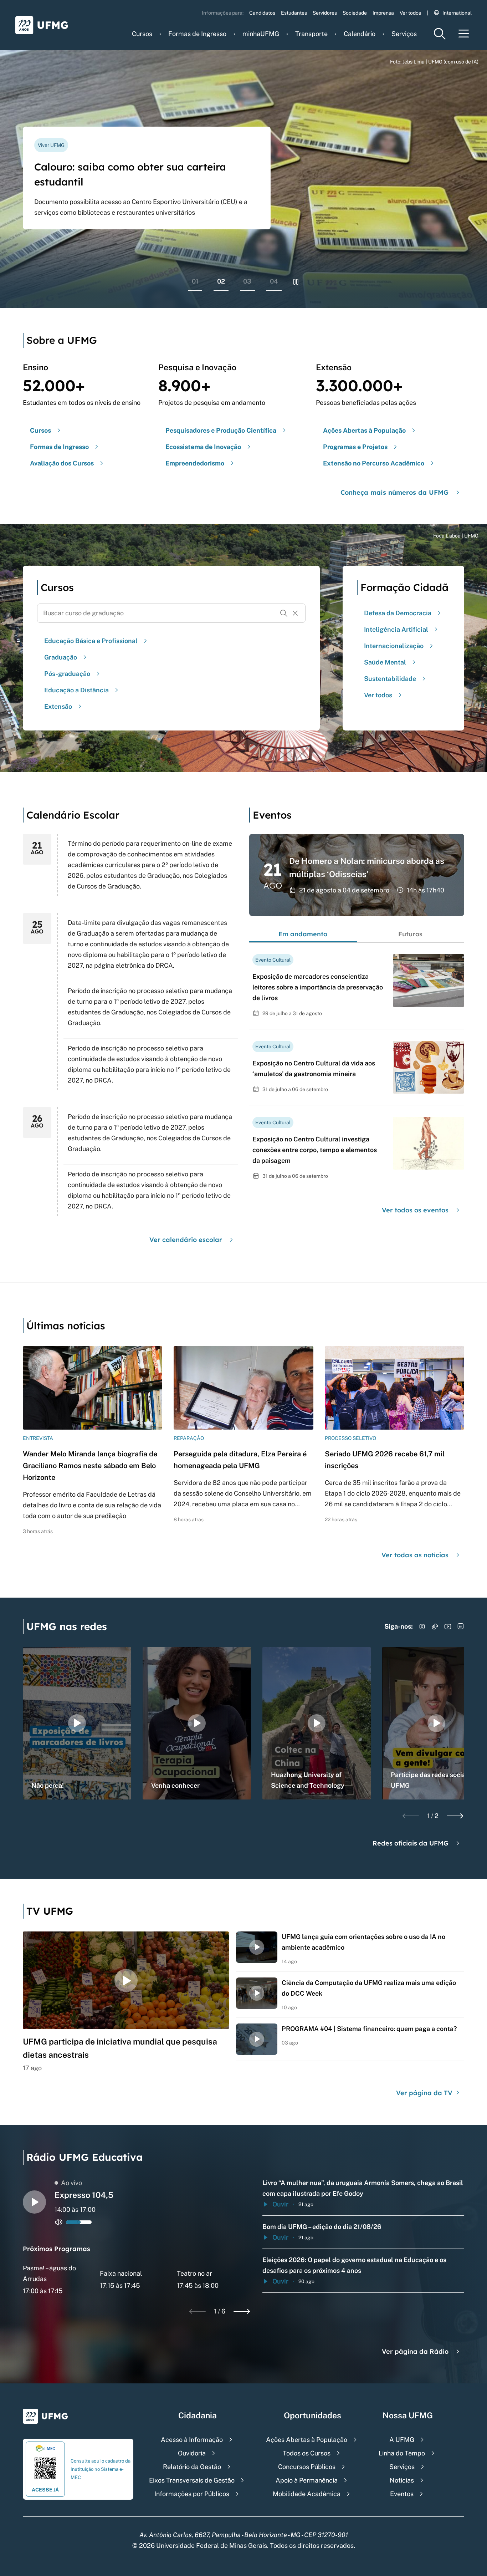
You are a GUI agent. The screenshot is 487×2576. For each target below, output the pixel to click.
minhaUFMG (261, 34)
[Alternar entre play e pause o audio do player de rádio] (34, 2202)
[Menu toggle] (464, 34)
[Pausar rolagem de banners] (296, 282)
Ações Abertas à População (307, 2440)
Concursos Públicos (307, 2467)
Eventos (402, 2494)
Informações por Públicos (192, 2494)
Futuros (410, 934)
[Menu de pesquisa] (440, 34)
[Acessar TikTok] (435, 1626)
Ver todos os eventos (415, 1210)
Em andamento (303, 934)
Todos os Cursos (307, 2453)
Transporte (311, 34)
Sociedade (355, 13)
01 (195, 281)
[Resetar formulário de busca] (295, 613)
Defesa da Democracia (398, 613)
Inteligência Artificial (396, 629)
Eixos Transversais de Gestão (192, 2480)
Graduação (61, 657)
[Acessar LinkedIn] (461, 1626)
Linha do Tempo (402, 2453)
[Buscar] (284, 613)
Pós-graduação (67, 674)
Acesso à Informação (192, 2440)
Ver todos (410, 13)
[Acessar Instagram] (422, 1626)
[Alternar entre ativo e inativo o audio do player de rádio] (59, 2222)
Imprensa (383, 13)
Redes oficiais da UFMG (411, 1843)
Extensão (58, 706)
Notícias (402, 2480)
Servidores (325, 13)
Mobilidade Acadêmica (307, 2494)
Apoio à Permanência (307, 2480)
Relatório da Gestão (192, 2467)
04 (274, 281)
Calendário (360, 34)
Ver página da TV (425, 2093)
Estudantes (294, 13)
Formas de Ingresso (197, 34)
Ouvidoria (192, 2453)
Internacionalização (394, 646)
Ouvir (280, 2204)
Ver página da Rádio (415, 2351)
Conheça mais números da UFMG (394, 492)
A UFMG (402, 2440)
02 (221, 281)
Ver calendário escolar (186, 1240)
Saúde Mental (385, 662)
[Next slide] (455, 1816)
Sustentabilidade (390, 679)
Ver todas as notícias (415, 1555)
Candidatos (262, 13)
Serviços (404, 34)
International (457, 13)
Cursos (142, 34)
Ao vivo (71, 2183)
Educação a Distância (76, 690)
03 (247, 281)
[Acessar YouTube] (448, 1626)
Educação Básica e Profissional (91, 641)
